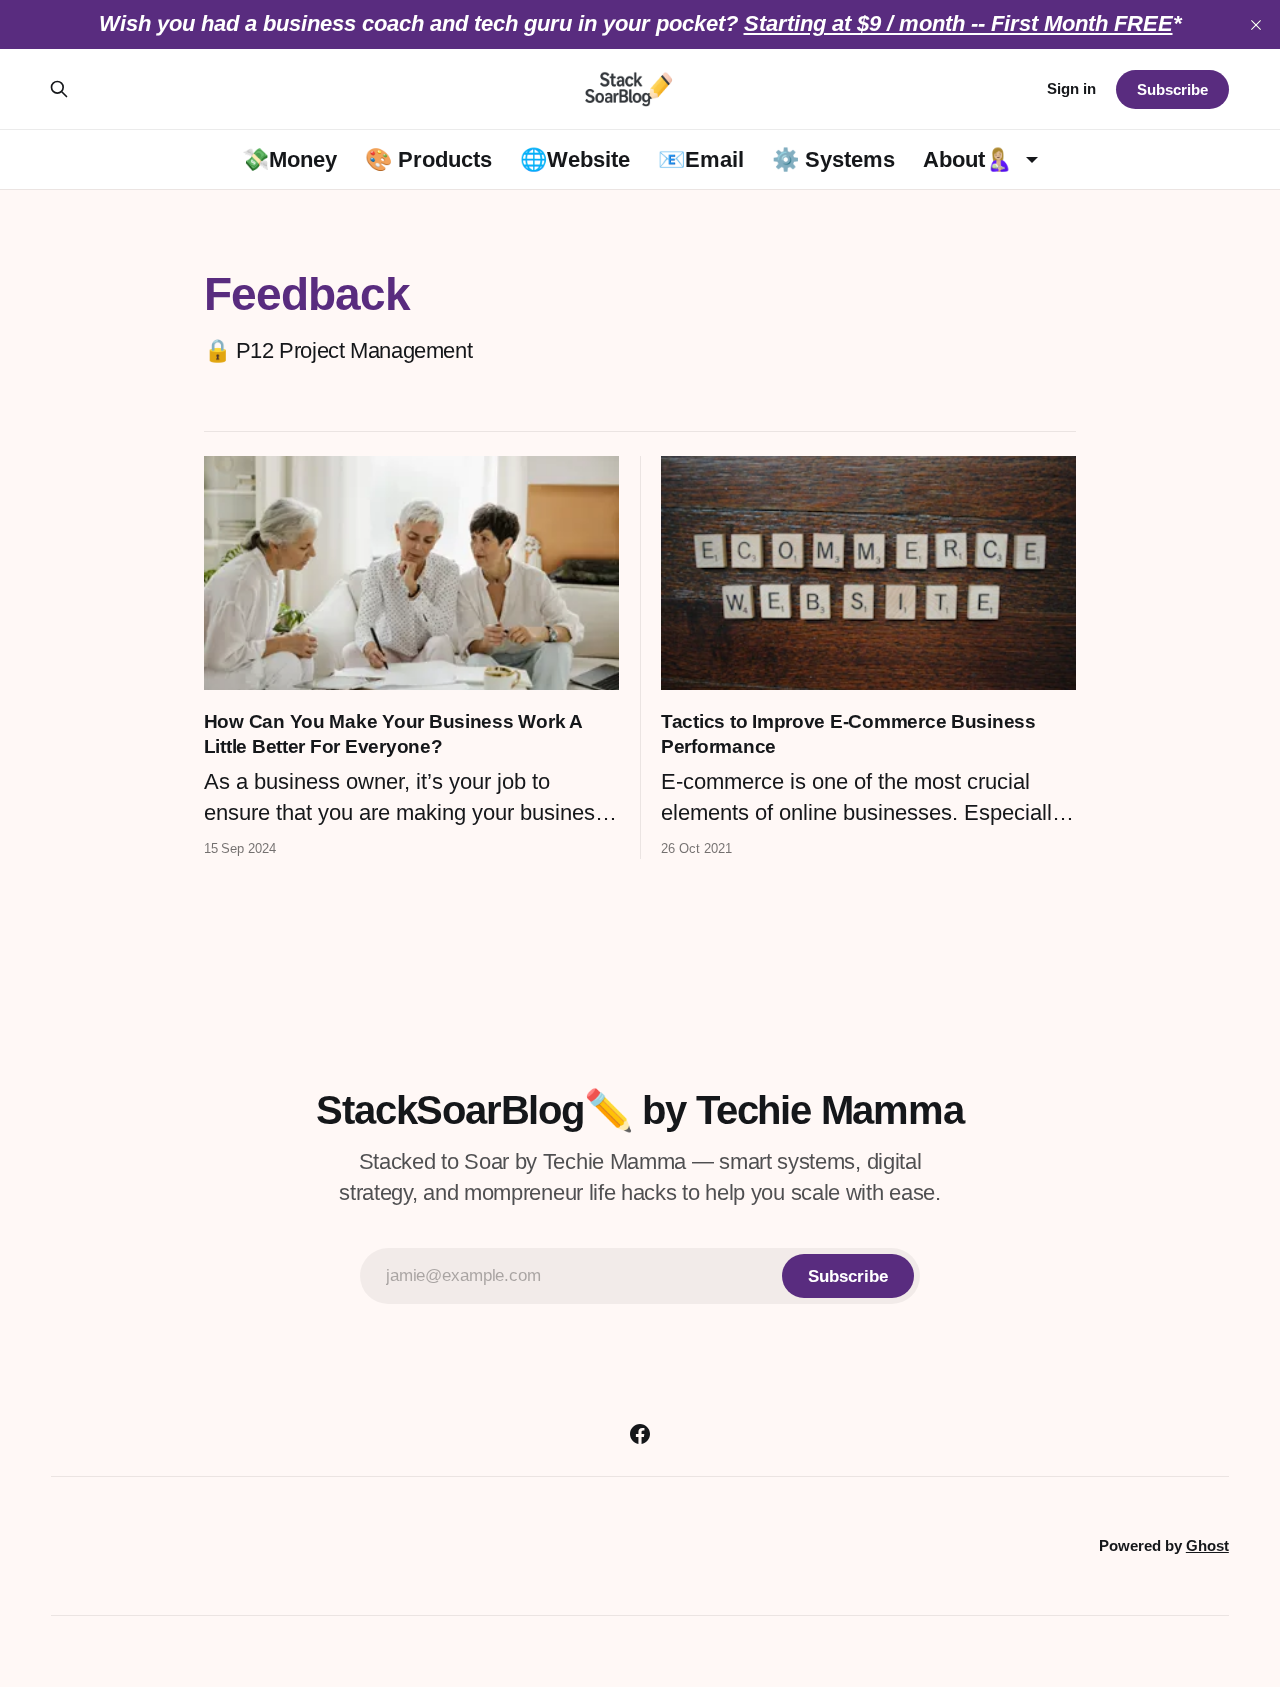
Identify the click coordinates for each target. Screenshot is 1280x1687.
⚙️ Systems (833, 159)
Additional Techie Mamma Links (394, 1524)
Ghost (1207, 1545)
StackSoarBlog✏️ (712, 1569)
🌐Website (575, 159)
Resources (756, 1524)
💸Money (289, 159)
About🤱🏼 (967, 159)
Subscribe (1172, 89)
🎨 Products (428, 159)
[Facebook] (640, 1434)
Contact (880, 1524)
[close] (1256, 25)
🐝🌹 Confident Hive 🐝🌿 (457, 1569)
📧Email (701, 159)
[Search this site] (59, 89)
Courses (629, 1524)
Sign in (1071, 88)
